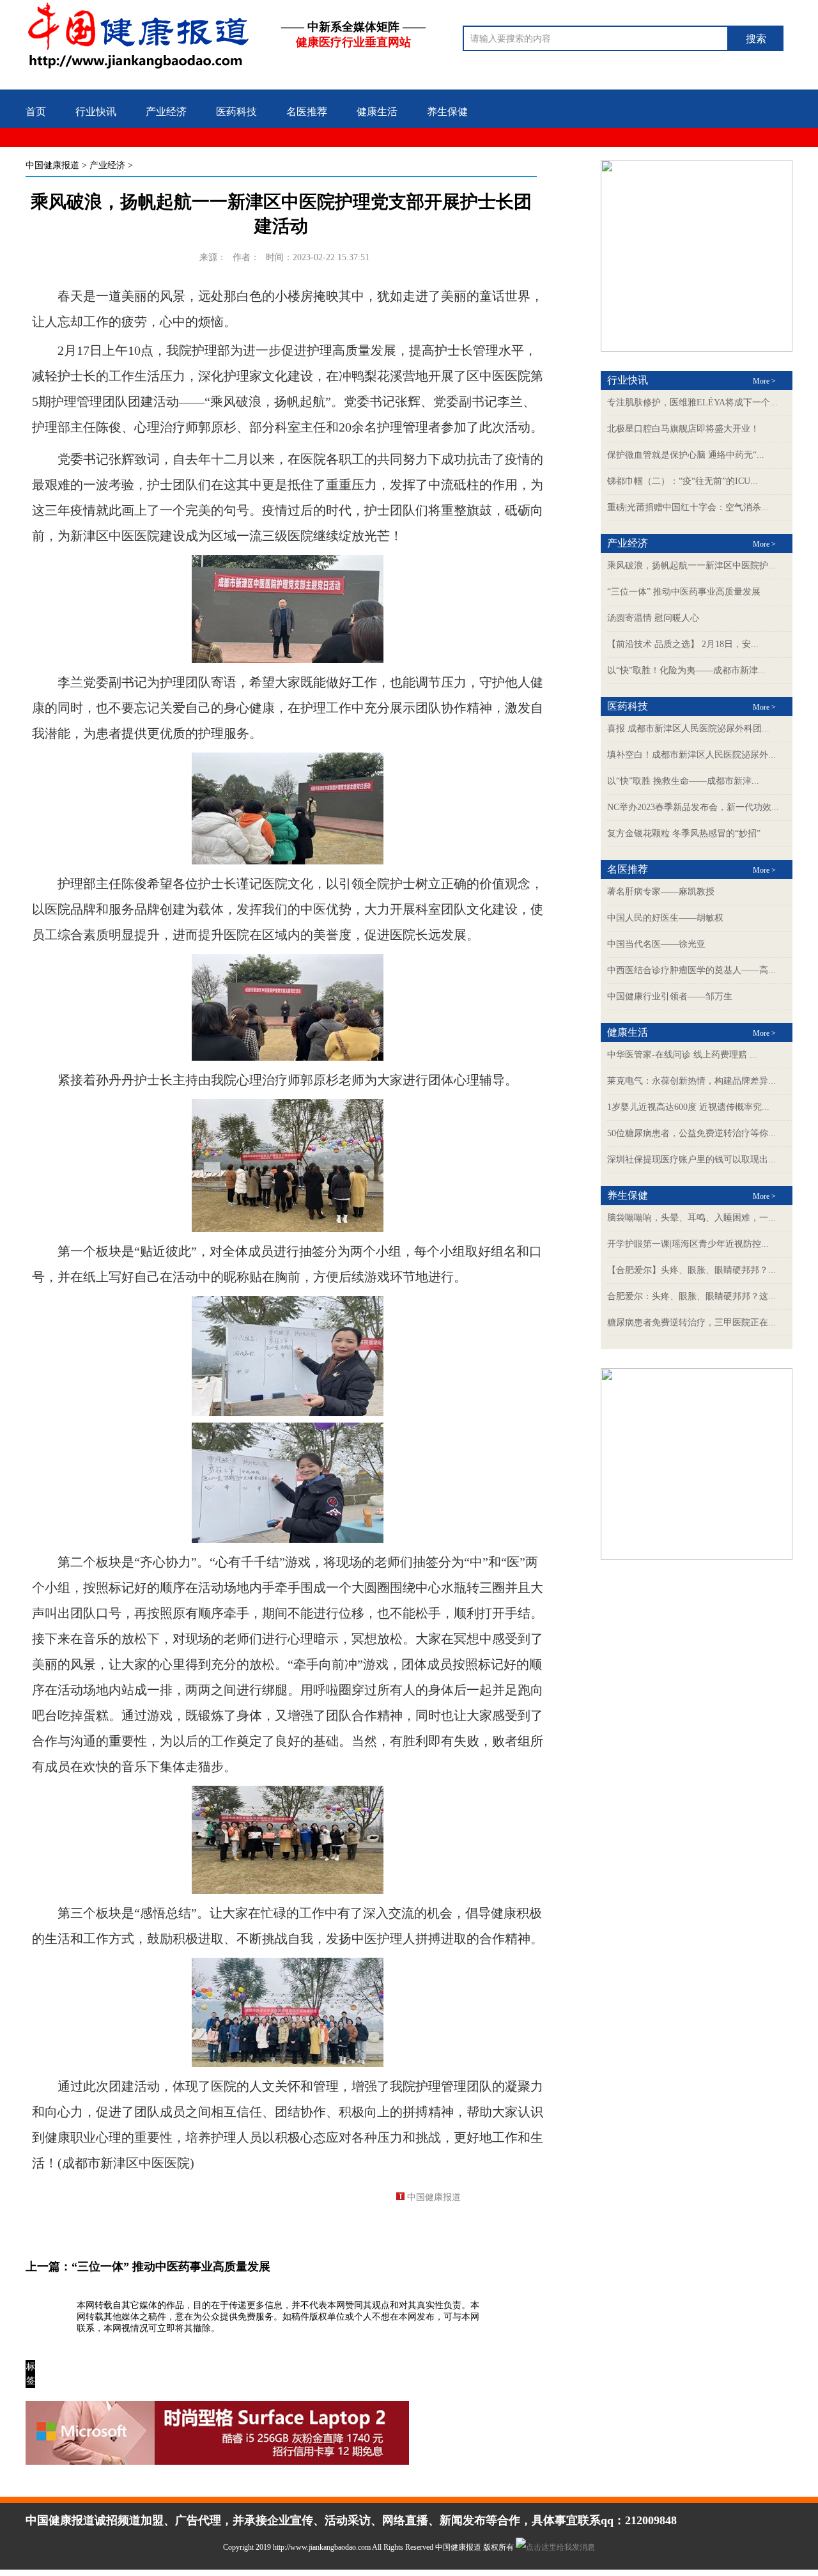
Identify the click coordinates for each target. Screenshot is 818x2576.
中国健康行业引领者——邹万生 (670, 996)
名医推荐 (307, 112)
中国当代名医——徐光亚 (656, 944)
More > (764, 381)
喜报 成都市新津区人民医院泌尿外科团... (688, 729)
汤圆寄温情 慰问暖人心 (653, 618)
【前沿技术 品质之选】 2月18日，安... (683, 644)
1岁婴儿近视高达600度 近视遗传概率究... (688, 1107)
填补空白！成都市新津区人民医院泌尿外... (691, 755)
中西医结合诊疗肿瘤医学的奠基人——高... (691, 970)
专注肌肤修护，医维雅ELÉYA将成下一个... (692, 402)
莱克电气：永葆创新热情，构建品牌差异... (691, 1081)
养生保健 (447, 112)
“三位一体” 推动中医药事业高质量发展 (171, 2267)
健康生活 (377, 112)
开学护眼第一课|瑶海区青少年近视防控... (688, 1244)
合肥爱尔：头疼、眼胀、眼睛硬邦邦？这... (691, 1296)
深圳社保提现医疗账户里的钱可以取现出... (691, 1159)
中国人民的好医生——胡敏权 (665, 918)
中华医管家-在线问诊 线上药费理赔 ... (682, 1055)
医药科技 (236, 112)
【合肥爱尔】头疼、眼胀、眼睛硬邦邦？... (691, 1270)
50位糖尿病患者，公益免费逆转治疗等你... (691, 1133)
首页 (36, 112)
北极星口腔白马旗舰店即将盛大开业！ (683, 429)
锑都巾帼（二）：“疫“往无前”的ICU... (683, 481)
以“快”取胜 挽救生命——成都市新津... (683, 781)
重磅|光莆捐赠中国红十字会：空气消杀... (688, 507)
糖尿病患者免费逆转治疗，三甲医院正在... (691, 1323)
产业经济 (166, 112)
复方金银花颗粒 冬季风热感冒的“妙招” (684, 833)
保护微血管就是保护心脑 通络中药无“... (686, 455)
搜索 (756, 39)
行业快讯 (96, 112)
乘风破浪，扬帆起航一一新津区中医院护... (691, 566)
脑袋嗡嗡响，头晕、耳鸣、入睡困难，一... (691, 1218)
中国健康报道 (52, 165)
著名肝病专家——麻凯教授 (661, 892)
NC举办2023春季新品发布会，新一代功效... (693, 807)
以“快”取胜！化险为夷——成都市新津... (686, 670)
